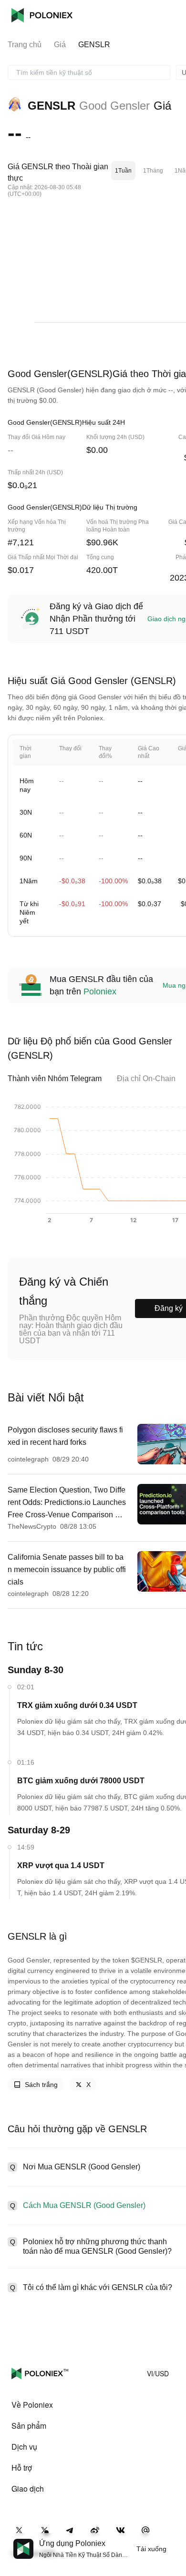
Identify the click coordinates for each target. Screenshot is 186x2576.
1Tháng (153, 171)
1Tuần (123, 171)
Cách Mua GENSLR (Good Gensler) (84, 2205)
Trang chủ (25, 45)
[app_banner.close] (173, 2539)
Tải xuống (151, 2549)
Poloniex (42, 15)
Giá (60, 45)
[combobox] (89, 72)
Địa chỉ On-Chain (146, 1078)
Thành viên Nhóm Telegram (55, 1078)
